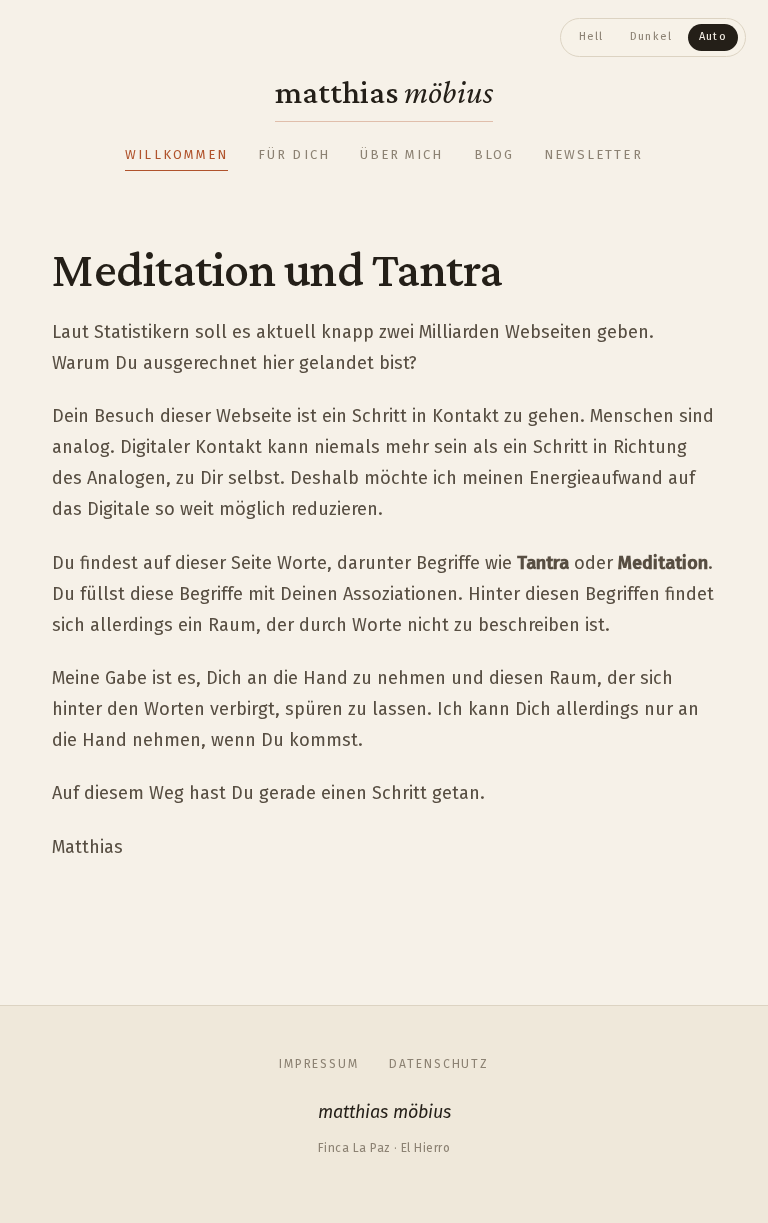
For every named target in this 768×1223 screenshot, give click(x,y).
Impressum (319, 1064)
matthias (384, 91)
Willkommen (176, 154)
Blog (494, 154)
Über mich (402, 154)
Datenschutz (439, 1064)
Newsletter (593, 154)
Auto (713, 36)
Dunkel (651, 36)
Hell (591, 36)
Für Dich (294, 154)
